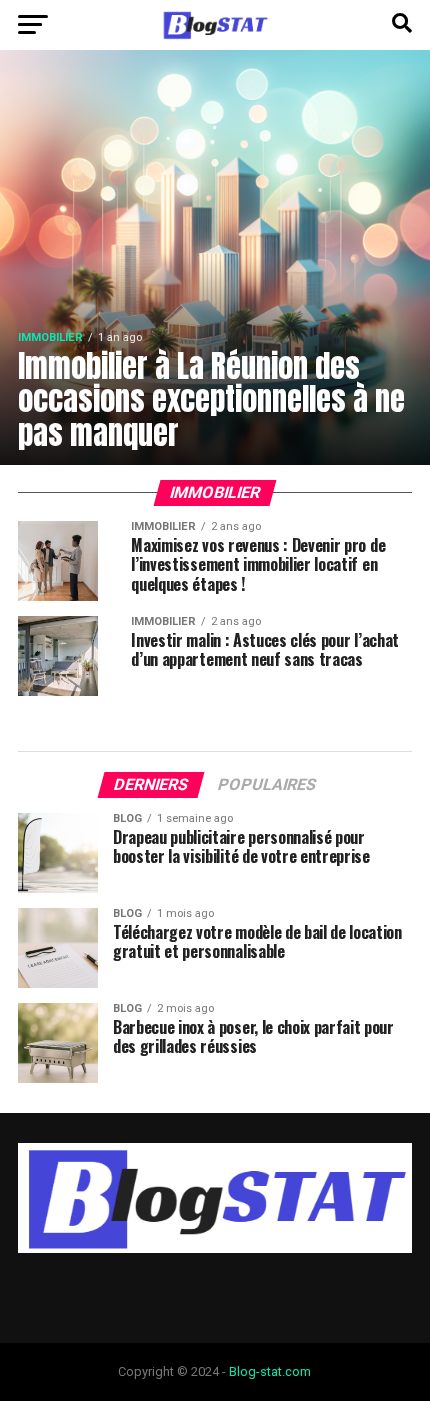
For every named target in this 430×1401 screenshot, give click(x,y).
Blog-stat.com (270, 1371)
